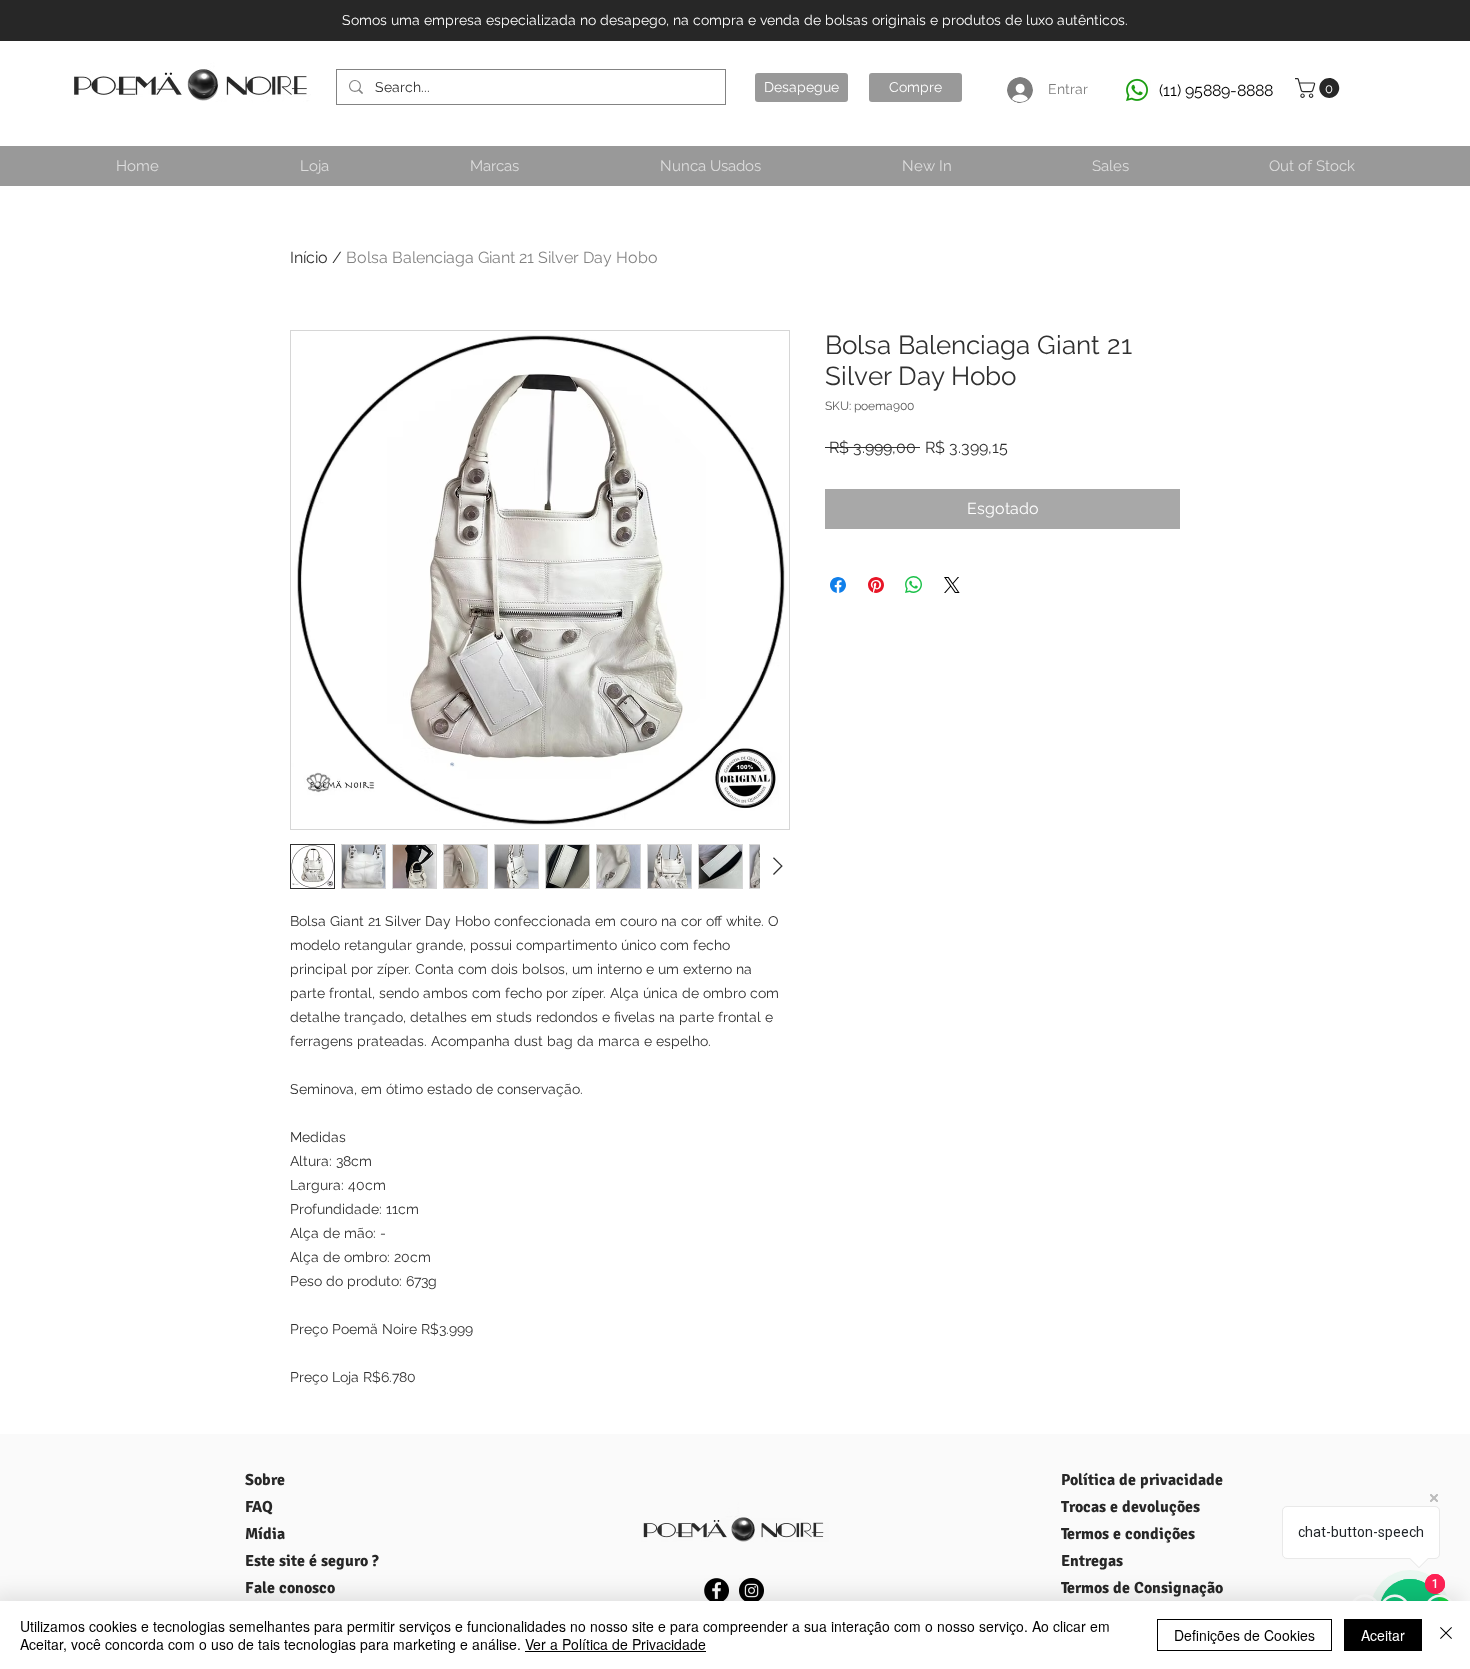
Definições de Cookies (1244, 1635)
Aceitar (1383, 1635)
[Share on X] (952, 585)
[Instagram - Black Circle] (751, 1590)
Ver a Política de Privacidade (615, 1644)
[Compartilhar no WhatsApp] (914, 585)
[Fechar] (1446, 1635)
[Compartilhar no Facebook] (838, 585)
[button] (1319, 88)
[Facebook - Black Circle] (716, 1590)
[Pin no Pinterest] (876, 585)
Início (309, 257)
